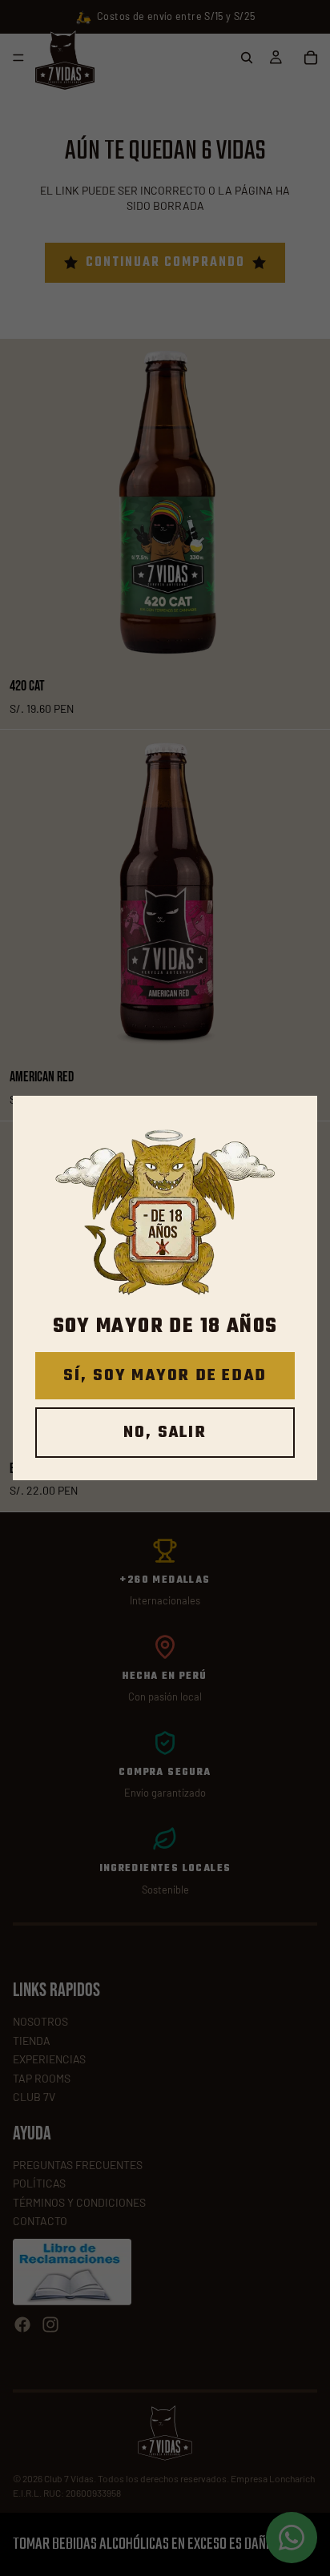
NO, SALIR (165, 1433)
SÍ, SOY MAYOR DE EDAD (165, 1376)
